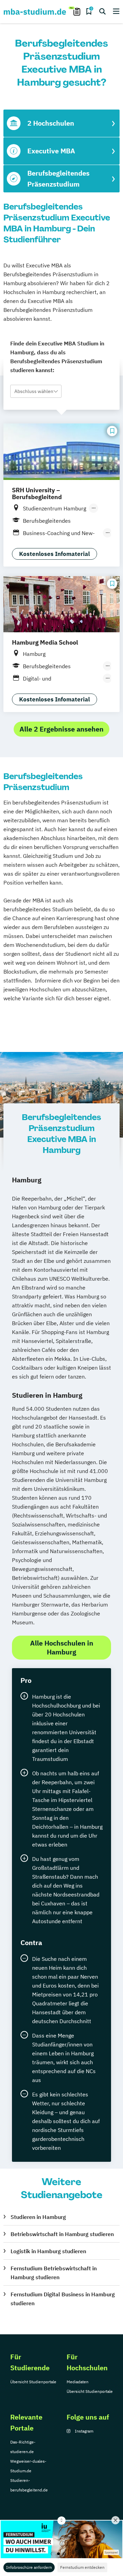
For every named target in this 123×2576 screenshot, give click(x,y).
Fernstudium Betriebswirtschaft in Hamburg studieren (54, 2273)
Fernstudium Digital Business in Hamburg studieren (63, 2299)
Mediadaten (78, 2382)
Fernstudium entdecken (82, 2567)
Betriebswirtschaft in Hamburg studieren (62, 2234)
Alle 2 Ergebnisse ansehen (61, 729)
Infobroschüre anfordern (29, 2567)
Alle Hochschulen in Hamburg (62, 1647)
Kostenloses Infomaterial (54, 554)
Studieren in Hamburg (38, 2217)
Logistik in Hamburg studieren (48, 2251)
